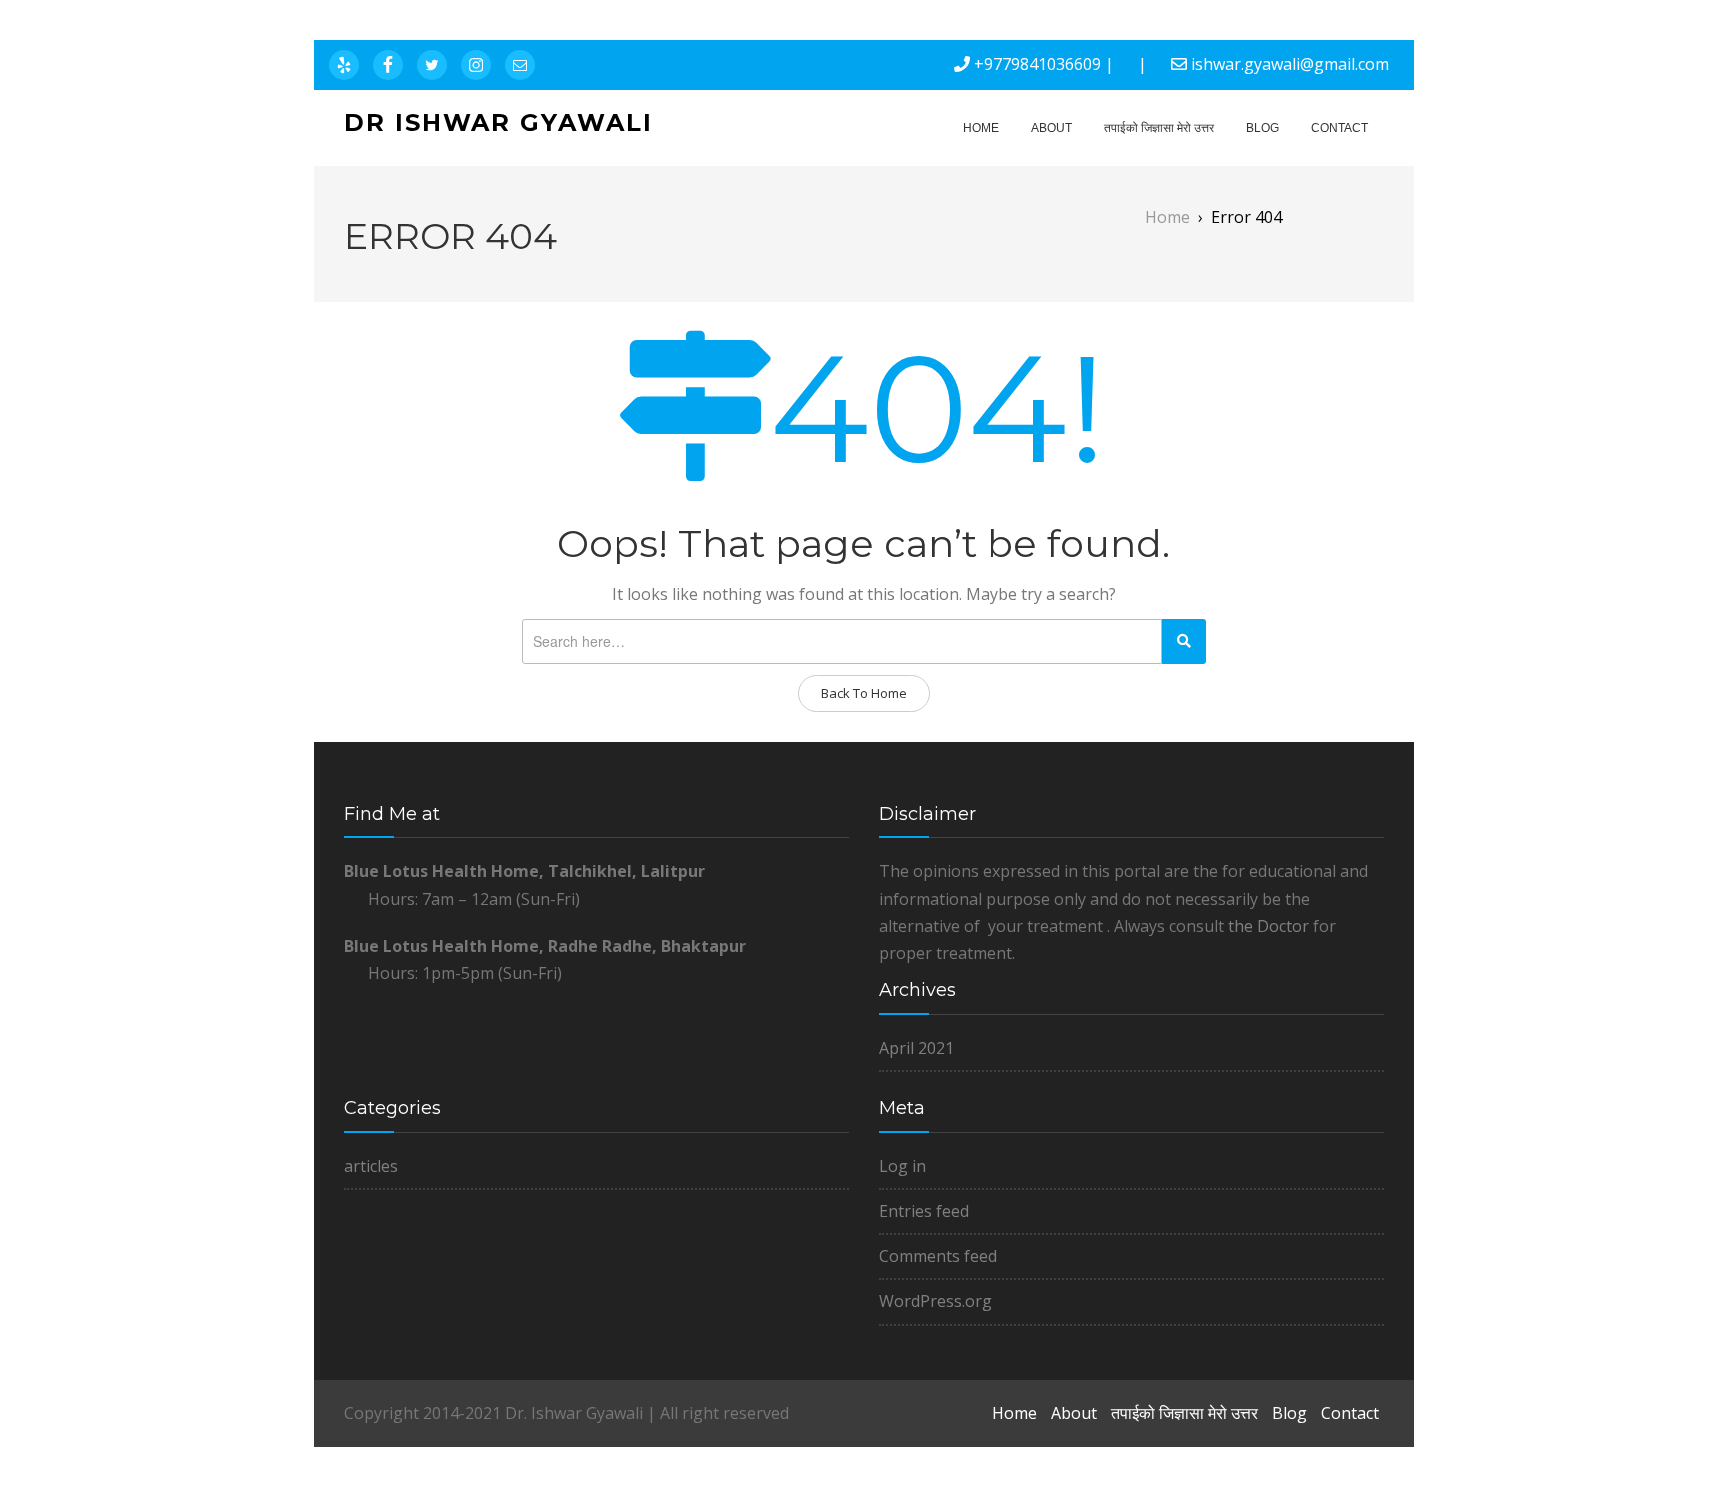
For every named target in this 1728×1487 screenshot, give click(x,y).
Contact (1339, 128)
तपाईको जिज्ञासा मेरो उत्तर (1159, 128)
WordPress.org (935, 1301)
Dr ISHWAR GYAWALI (498, 122)
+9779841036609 (1037, 64)
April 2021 (916, 1048)
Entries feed (924, 1211)
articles (371, 1166)
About (1051, 128)
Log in (902, 1166)
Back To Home (864, 693)
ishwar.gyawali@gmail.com (1290, 64)
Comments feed (938, 1256)
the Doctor (1268, 926)
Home (981, 128)
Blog (1262, 128)
